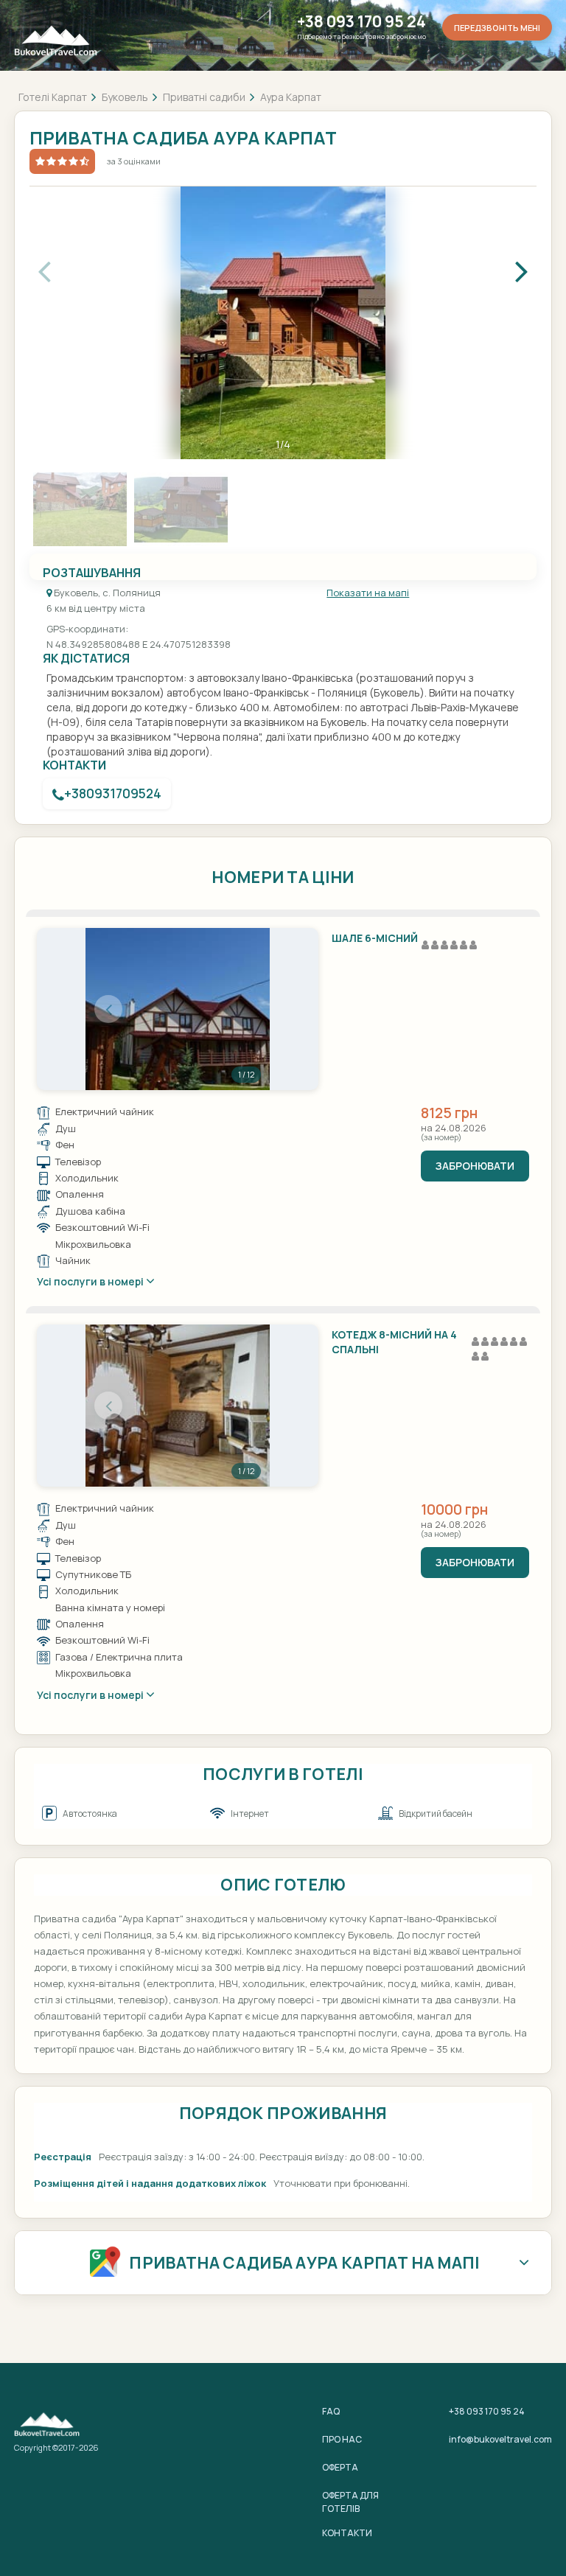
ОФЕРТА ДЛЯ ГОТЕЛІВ (350, 2502)
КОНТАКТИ (347, 2533)
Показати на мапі (368, 593)
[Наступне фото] (247, 1009)
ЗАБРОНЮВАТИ (475, 1166)
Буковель (125, 97)
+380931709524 (113, 793)
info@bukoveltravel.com (500, 2439)
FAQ (331, 2411)
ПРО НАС (342, 2439)
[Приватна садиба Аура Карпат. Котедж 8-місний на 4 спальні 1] (178, 1406)
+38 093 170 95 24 (361, 22)
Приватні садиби (204, 97)
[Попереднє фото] (108, 1009)
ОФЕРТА (340, 2467)
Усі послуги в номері (91, 1281)
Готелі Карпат (53, 97)
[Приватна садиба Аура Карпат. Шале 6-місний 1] (178, 1009)
